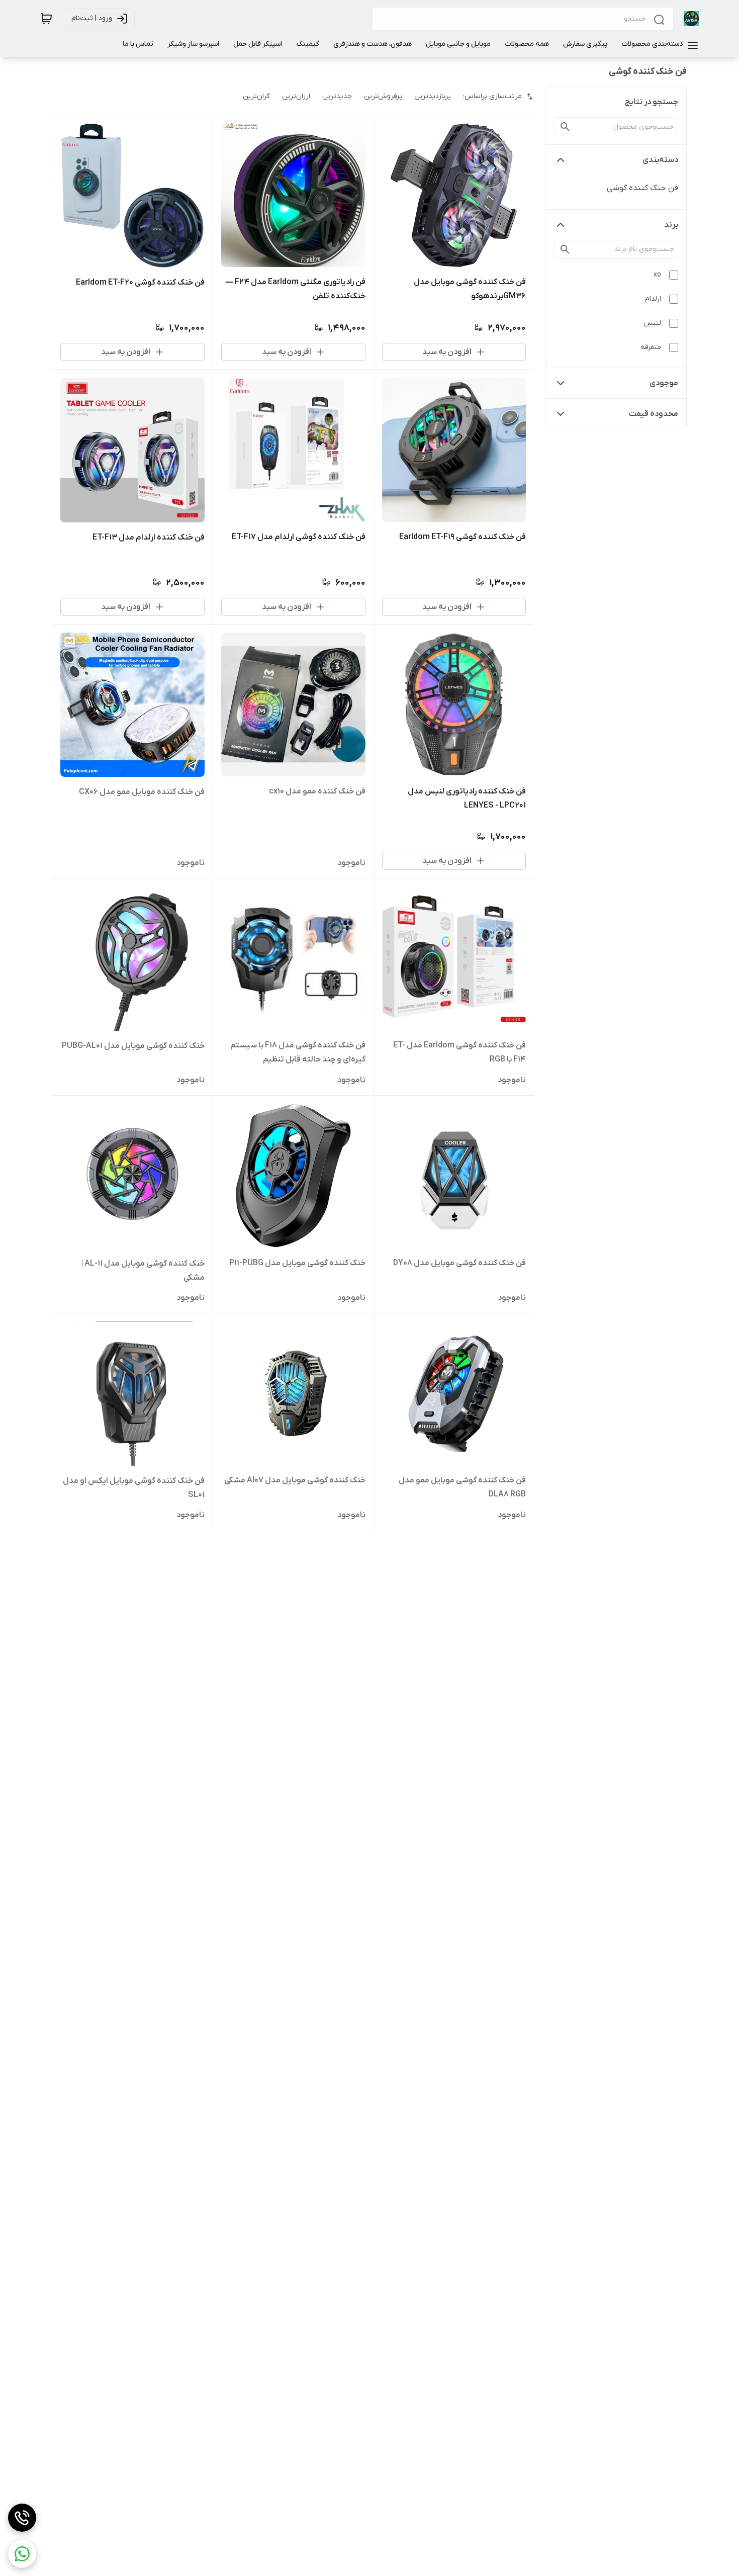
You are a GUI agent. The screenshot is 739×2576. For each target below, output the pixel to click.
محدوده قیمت (654, 414)
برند (671, 225)
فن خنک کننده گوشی (642, 188)
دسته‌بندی (660, 160)
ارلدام (653, 299)
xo (657, 275)
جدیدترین (337, 96)
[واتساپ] (22, 2554)
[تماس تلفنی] (22, 2518)
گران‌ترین (256, 96)
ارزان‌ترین (296, 96)
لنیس (652, 323)
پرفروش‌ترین (383, 96)
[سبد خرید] (46, 19)
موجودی (664, 383)
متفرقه (651, 347)
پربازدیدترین (433, 96)
